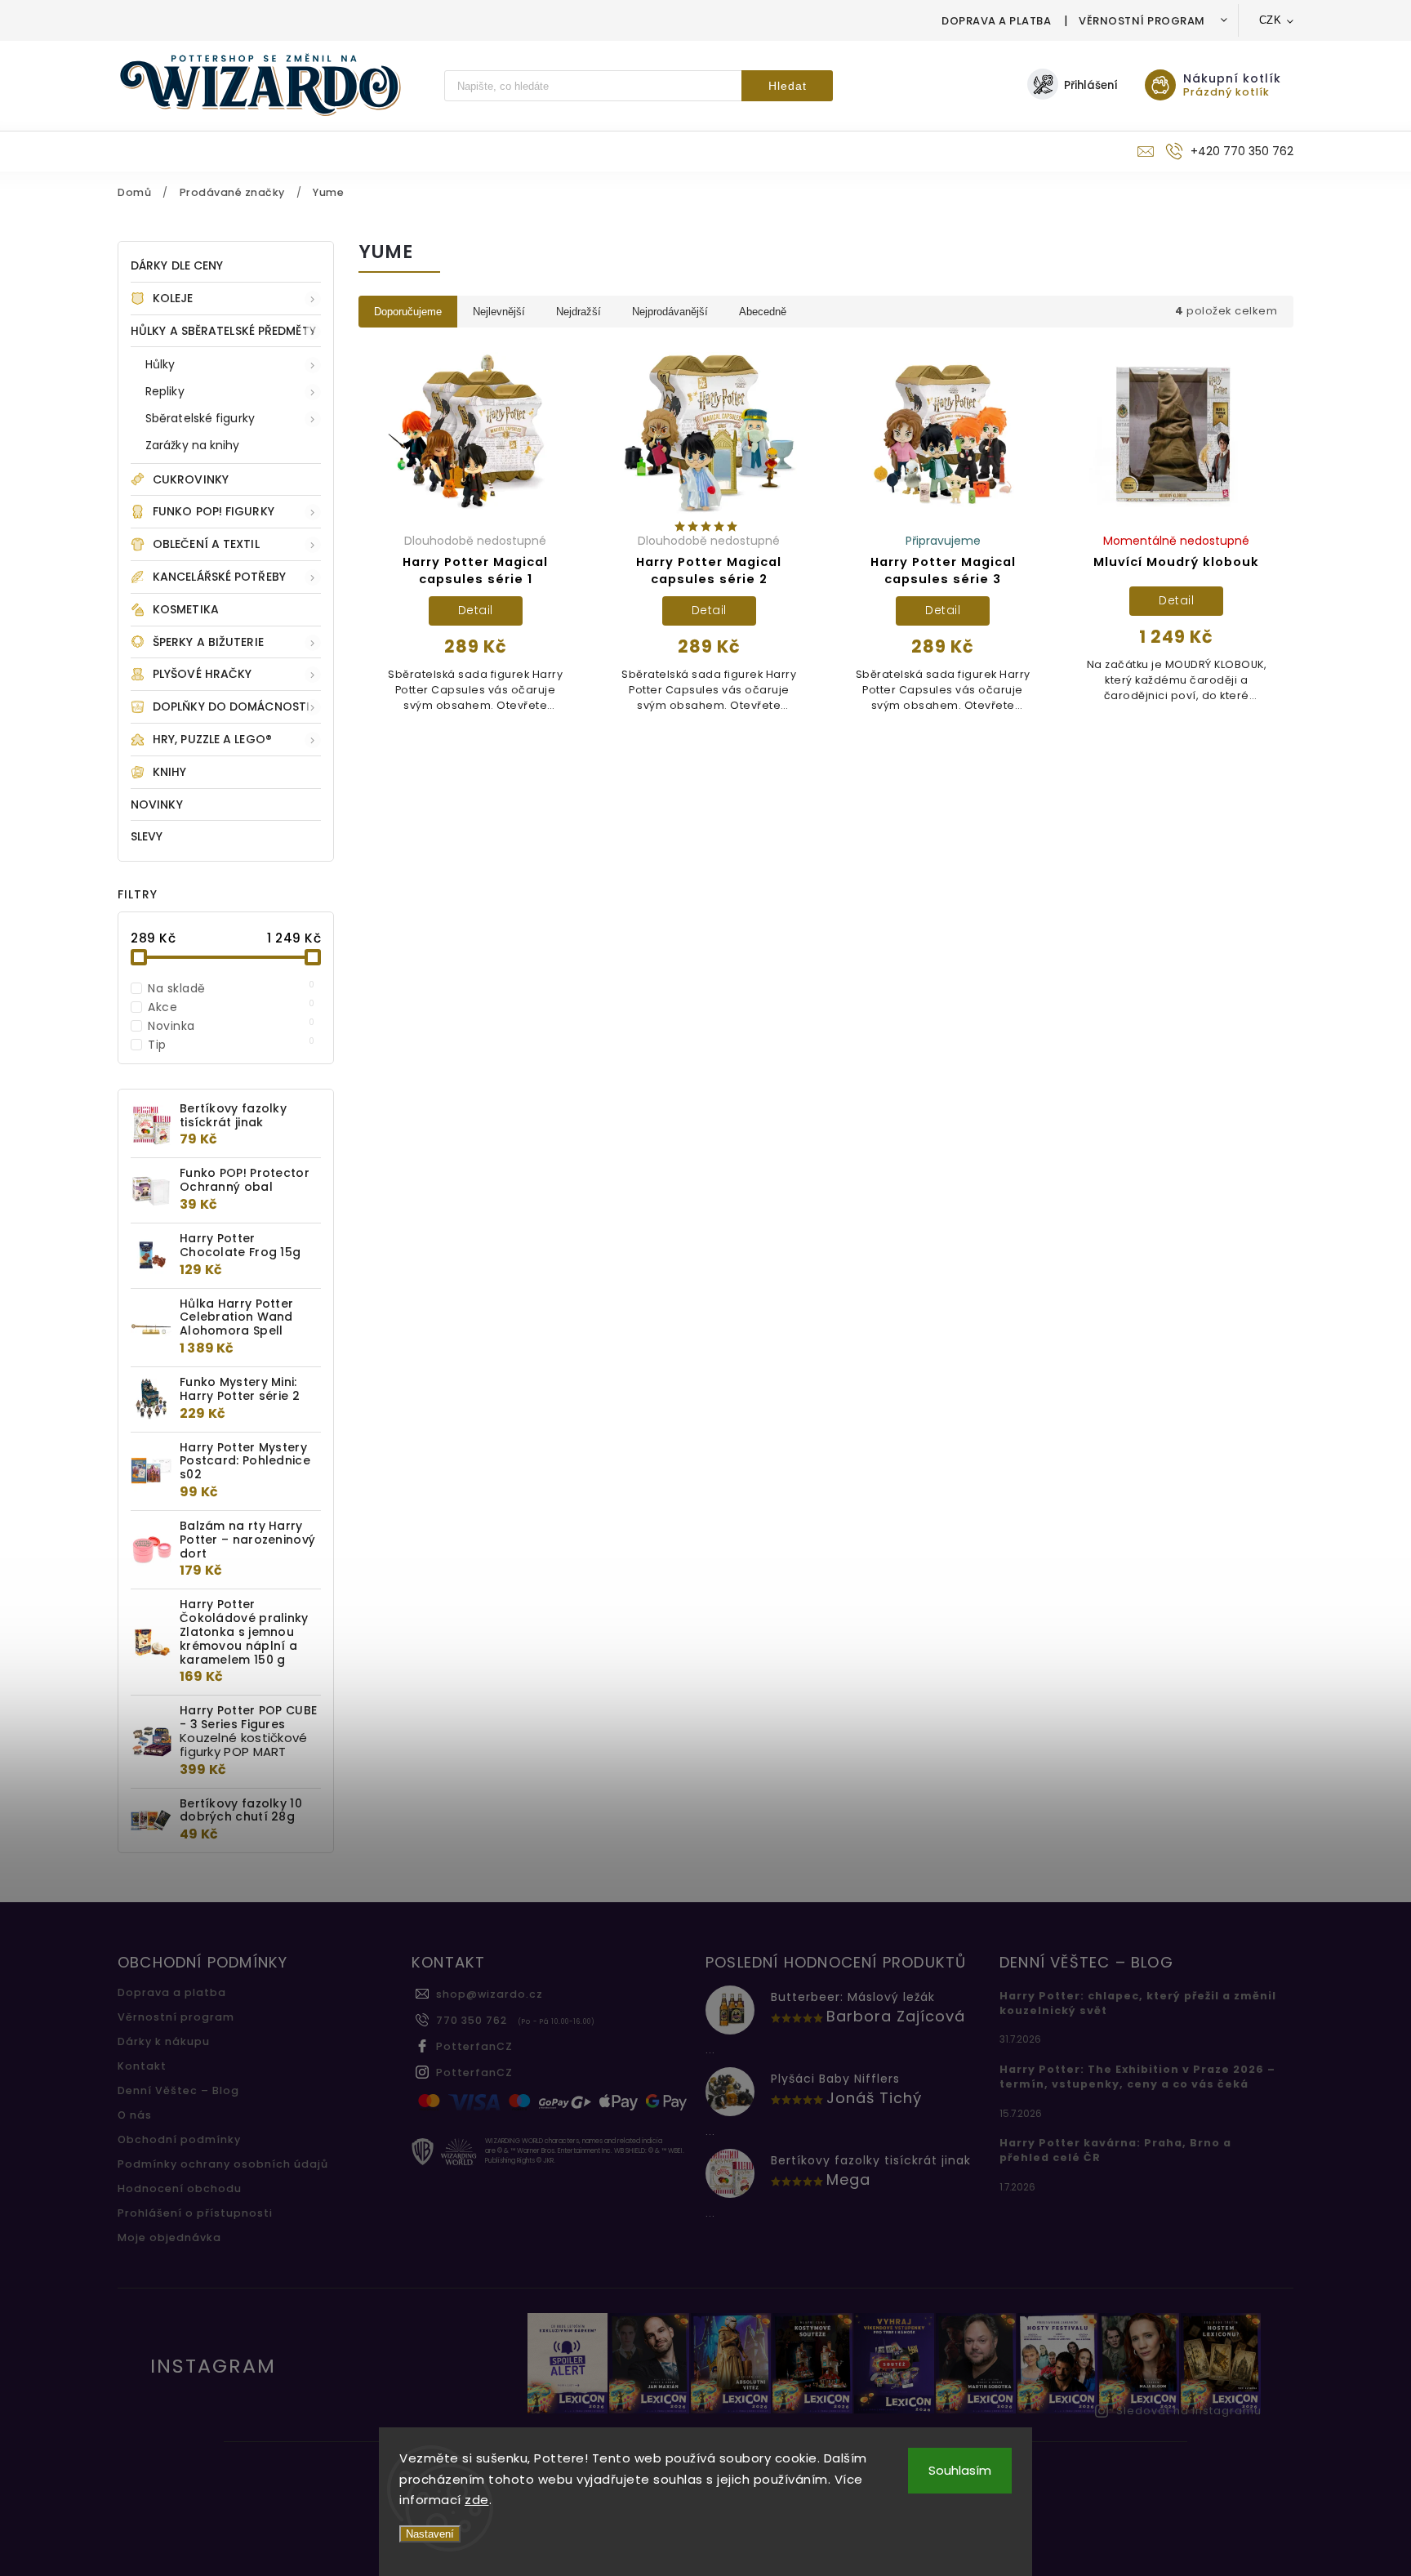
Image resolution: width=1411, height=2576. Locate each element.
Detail (476, 610)
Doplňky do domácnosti (231, 706)
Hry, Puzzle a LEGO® (212, 739)
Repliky (165, 391)
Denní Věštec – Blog (178, 2090)
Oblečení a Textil (206, 544)
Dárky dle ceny (177, 265)
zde (477, 2500)
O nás (135, 2115)
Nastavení (430, 2534)
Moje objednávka (169, 2237)
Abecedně (763, 312)
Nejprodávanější (670, 312)
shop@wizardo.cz (490, 1994)
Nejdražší (579, 312)
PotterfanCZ (474, 2046)
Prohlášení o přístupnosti (195, 2213)
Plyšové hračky (202, 674)
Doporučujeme (408, 312)
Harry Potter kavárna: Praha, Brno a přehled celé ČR (1115, 2150)
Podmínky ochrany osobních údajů (223, 2164)
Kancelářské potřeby (219, 577)
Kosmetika (186, 609)
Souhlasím (960, 2470)
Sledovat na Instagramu (1189, 2411)
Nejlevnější (499, 312)
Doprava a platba (996, 21)
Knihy (170, 772)
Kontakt (142, 2066)
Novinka (231, 1026)
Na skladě (231, 988)
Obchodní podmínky (179, 2139)
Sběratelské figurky (200, 418)
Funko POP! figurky (214, 511)
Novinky (157, 804)
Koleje (173, 298)
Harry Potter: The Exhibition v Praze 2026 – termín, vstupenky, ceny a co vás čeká (1137, 2077)
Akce (231, 1007)
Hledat (788, 86)
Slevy (147, 836)
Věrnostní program (1142, 21)
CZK (1271, 20)
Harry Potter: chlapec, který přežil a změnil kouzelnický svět (1138, 2003)
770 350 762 (472, 2020)
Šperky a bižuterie (208, 642)
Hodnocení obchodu (180, 2188)
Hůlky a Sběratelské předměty (223, 331)
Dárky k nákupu (164, 2041)
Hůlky (160, 364)
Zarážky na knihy (193, 445)
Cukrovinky (191, 479)
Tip (231, 1045)
